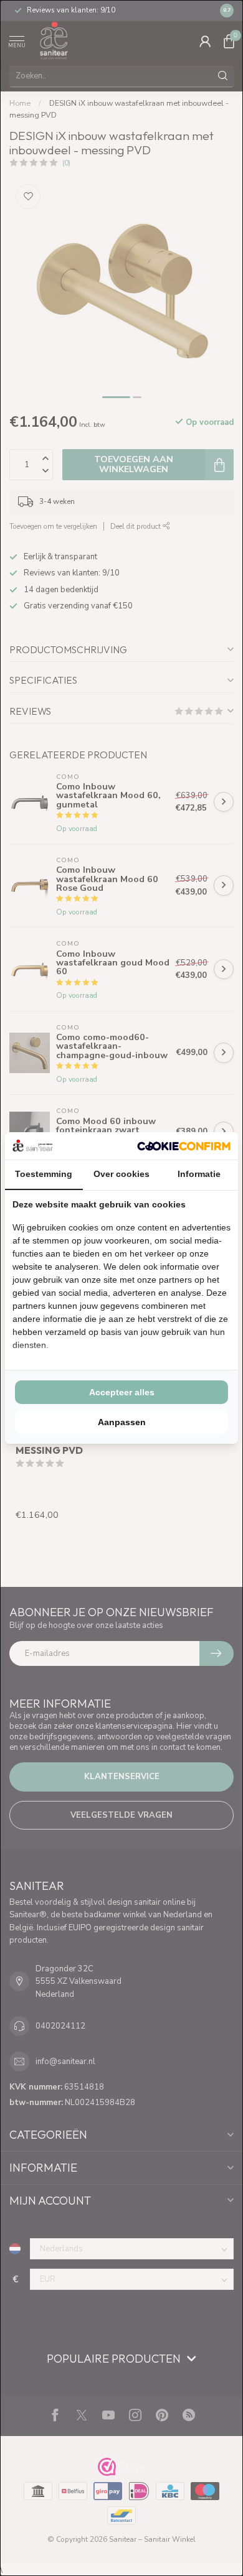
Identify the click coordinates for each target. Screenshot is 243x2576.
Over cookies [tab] (121, 1174)
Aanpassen (122, 1422)
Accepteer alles (122, 1392)
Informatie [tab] (199, 1174)
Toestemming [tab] (44, 1174)
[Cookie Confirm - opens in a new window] (184, 1146)
